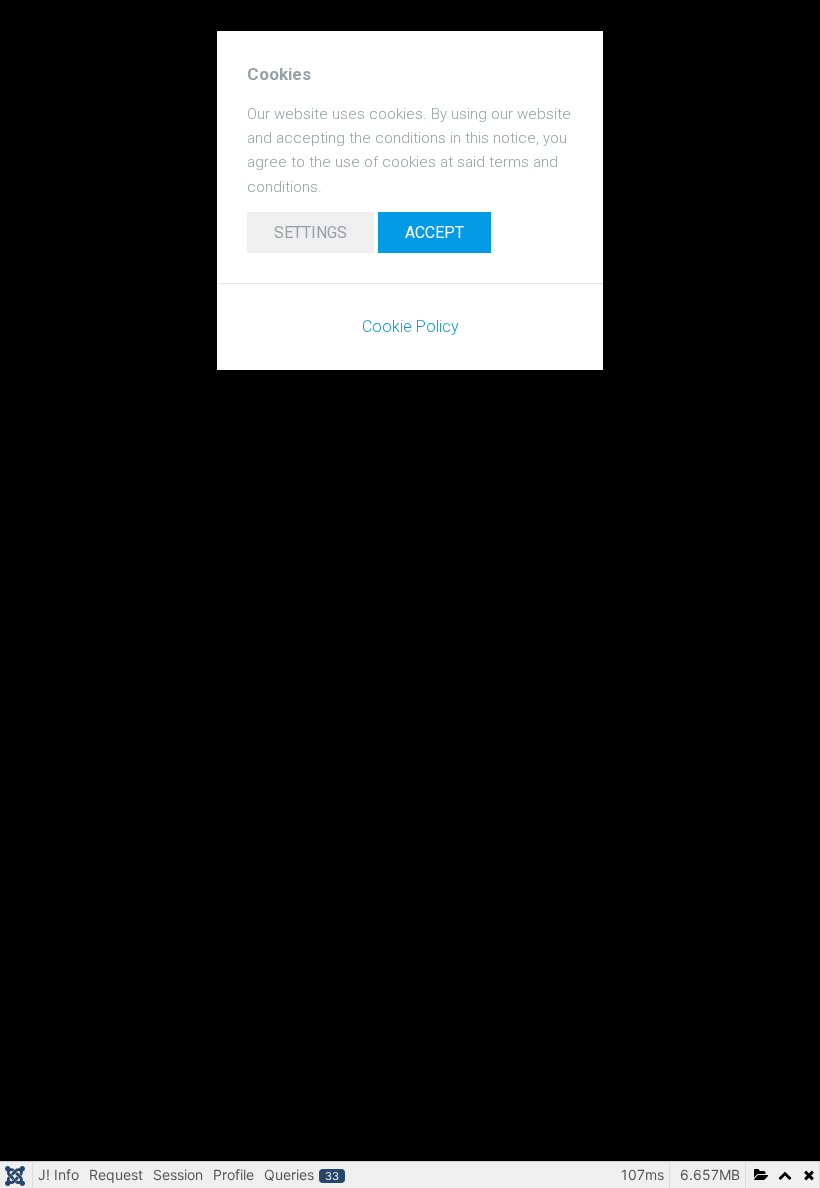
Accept (434, 232)
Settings (310, 232)
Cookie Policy (410, 326)
